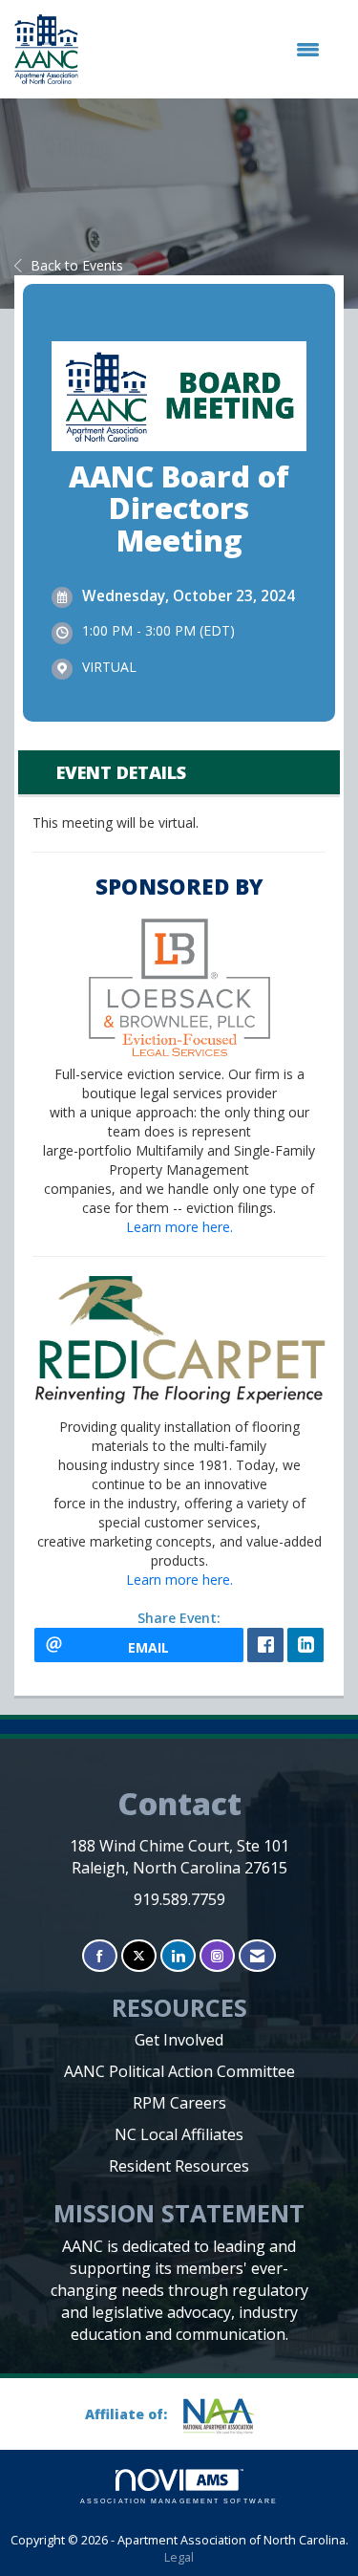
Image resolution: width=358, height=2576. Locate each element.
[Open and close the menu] (209, 50)
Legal (179, 2557)
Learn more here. (179, 1227)
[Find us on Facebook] (100, 1956)
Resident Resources (179, 2166)
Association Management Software (179, 2501)
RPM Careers (179, 2103)
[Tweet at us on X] (139, 1956)
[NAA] (226, 2416)
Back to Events (77, 265)
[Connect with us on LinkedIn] (178, 1956)
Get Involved (179, 2040)
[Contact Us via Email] (257, 1956)
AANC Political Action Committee (179, 2071)
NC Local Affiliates (179, 2134)
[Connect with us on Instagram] (217, 1956)
